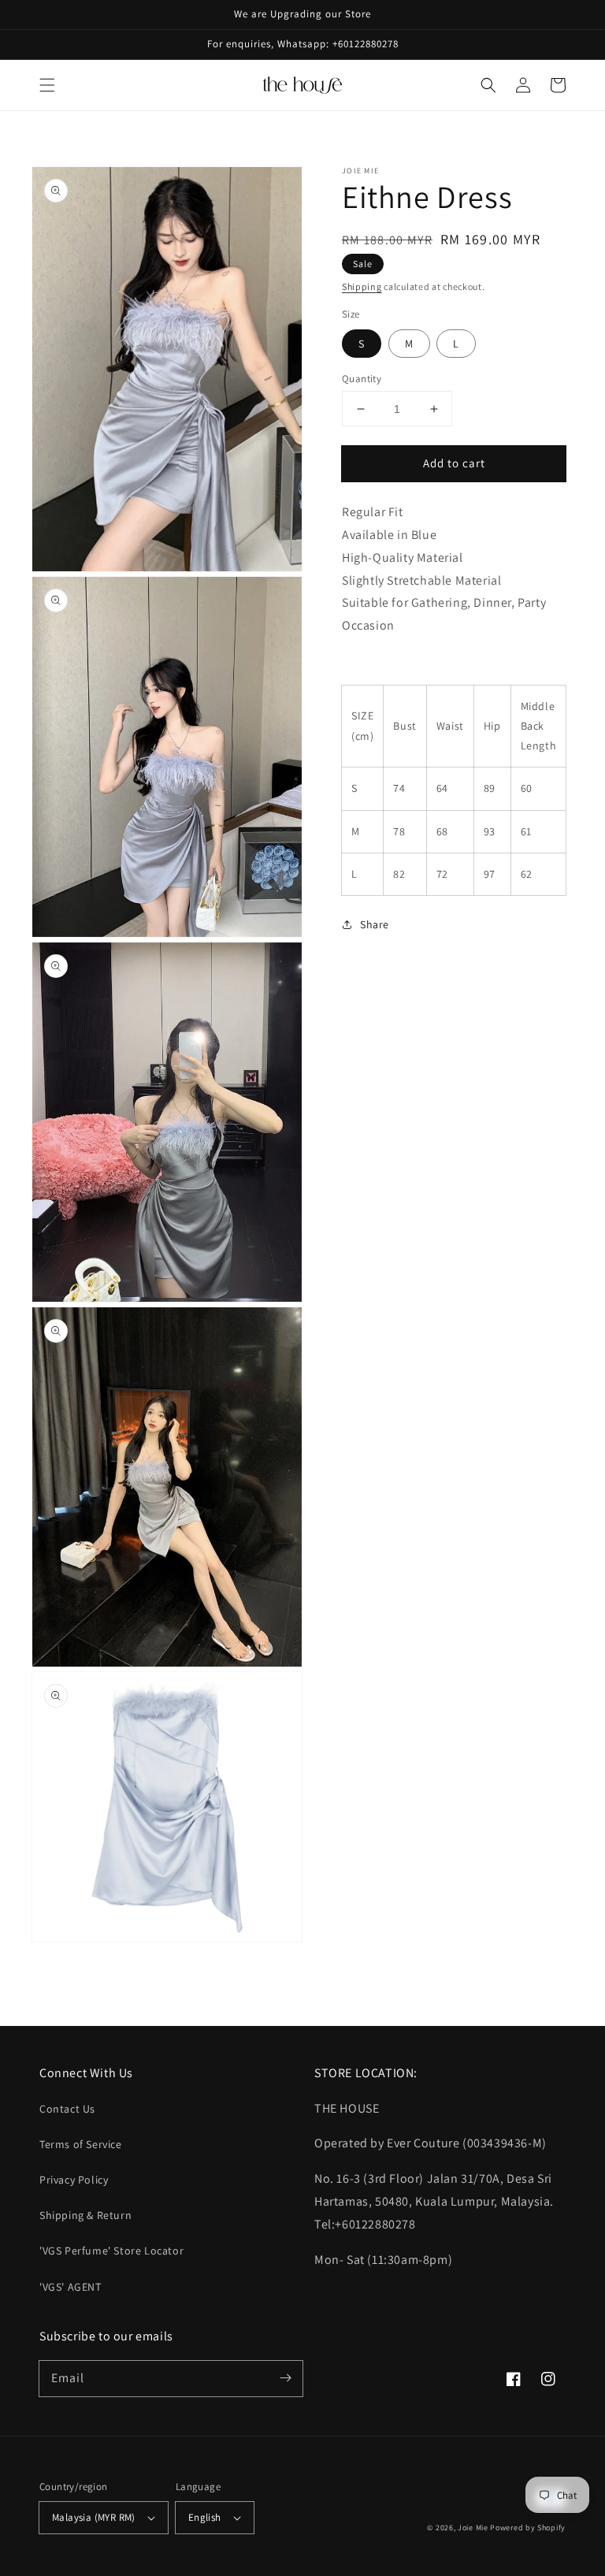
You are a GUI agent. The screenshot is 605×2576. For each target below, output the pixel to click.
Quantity (362, 379)
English (205, 2517)
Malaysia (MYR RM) (94, 2517)
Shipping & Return (85, 2215)
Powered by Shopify (528, 2528)
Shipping (362, 286)
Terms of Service (81, 2144)
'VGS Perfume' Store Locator (111, 2251)
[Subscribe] (285, 2378)
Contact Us (67, 2109)
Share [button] (375, 924)
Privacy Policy (74, 2180)
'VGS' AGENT (71, 2287)
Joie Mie (473, 2528)
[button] (47, 85)
